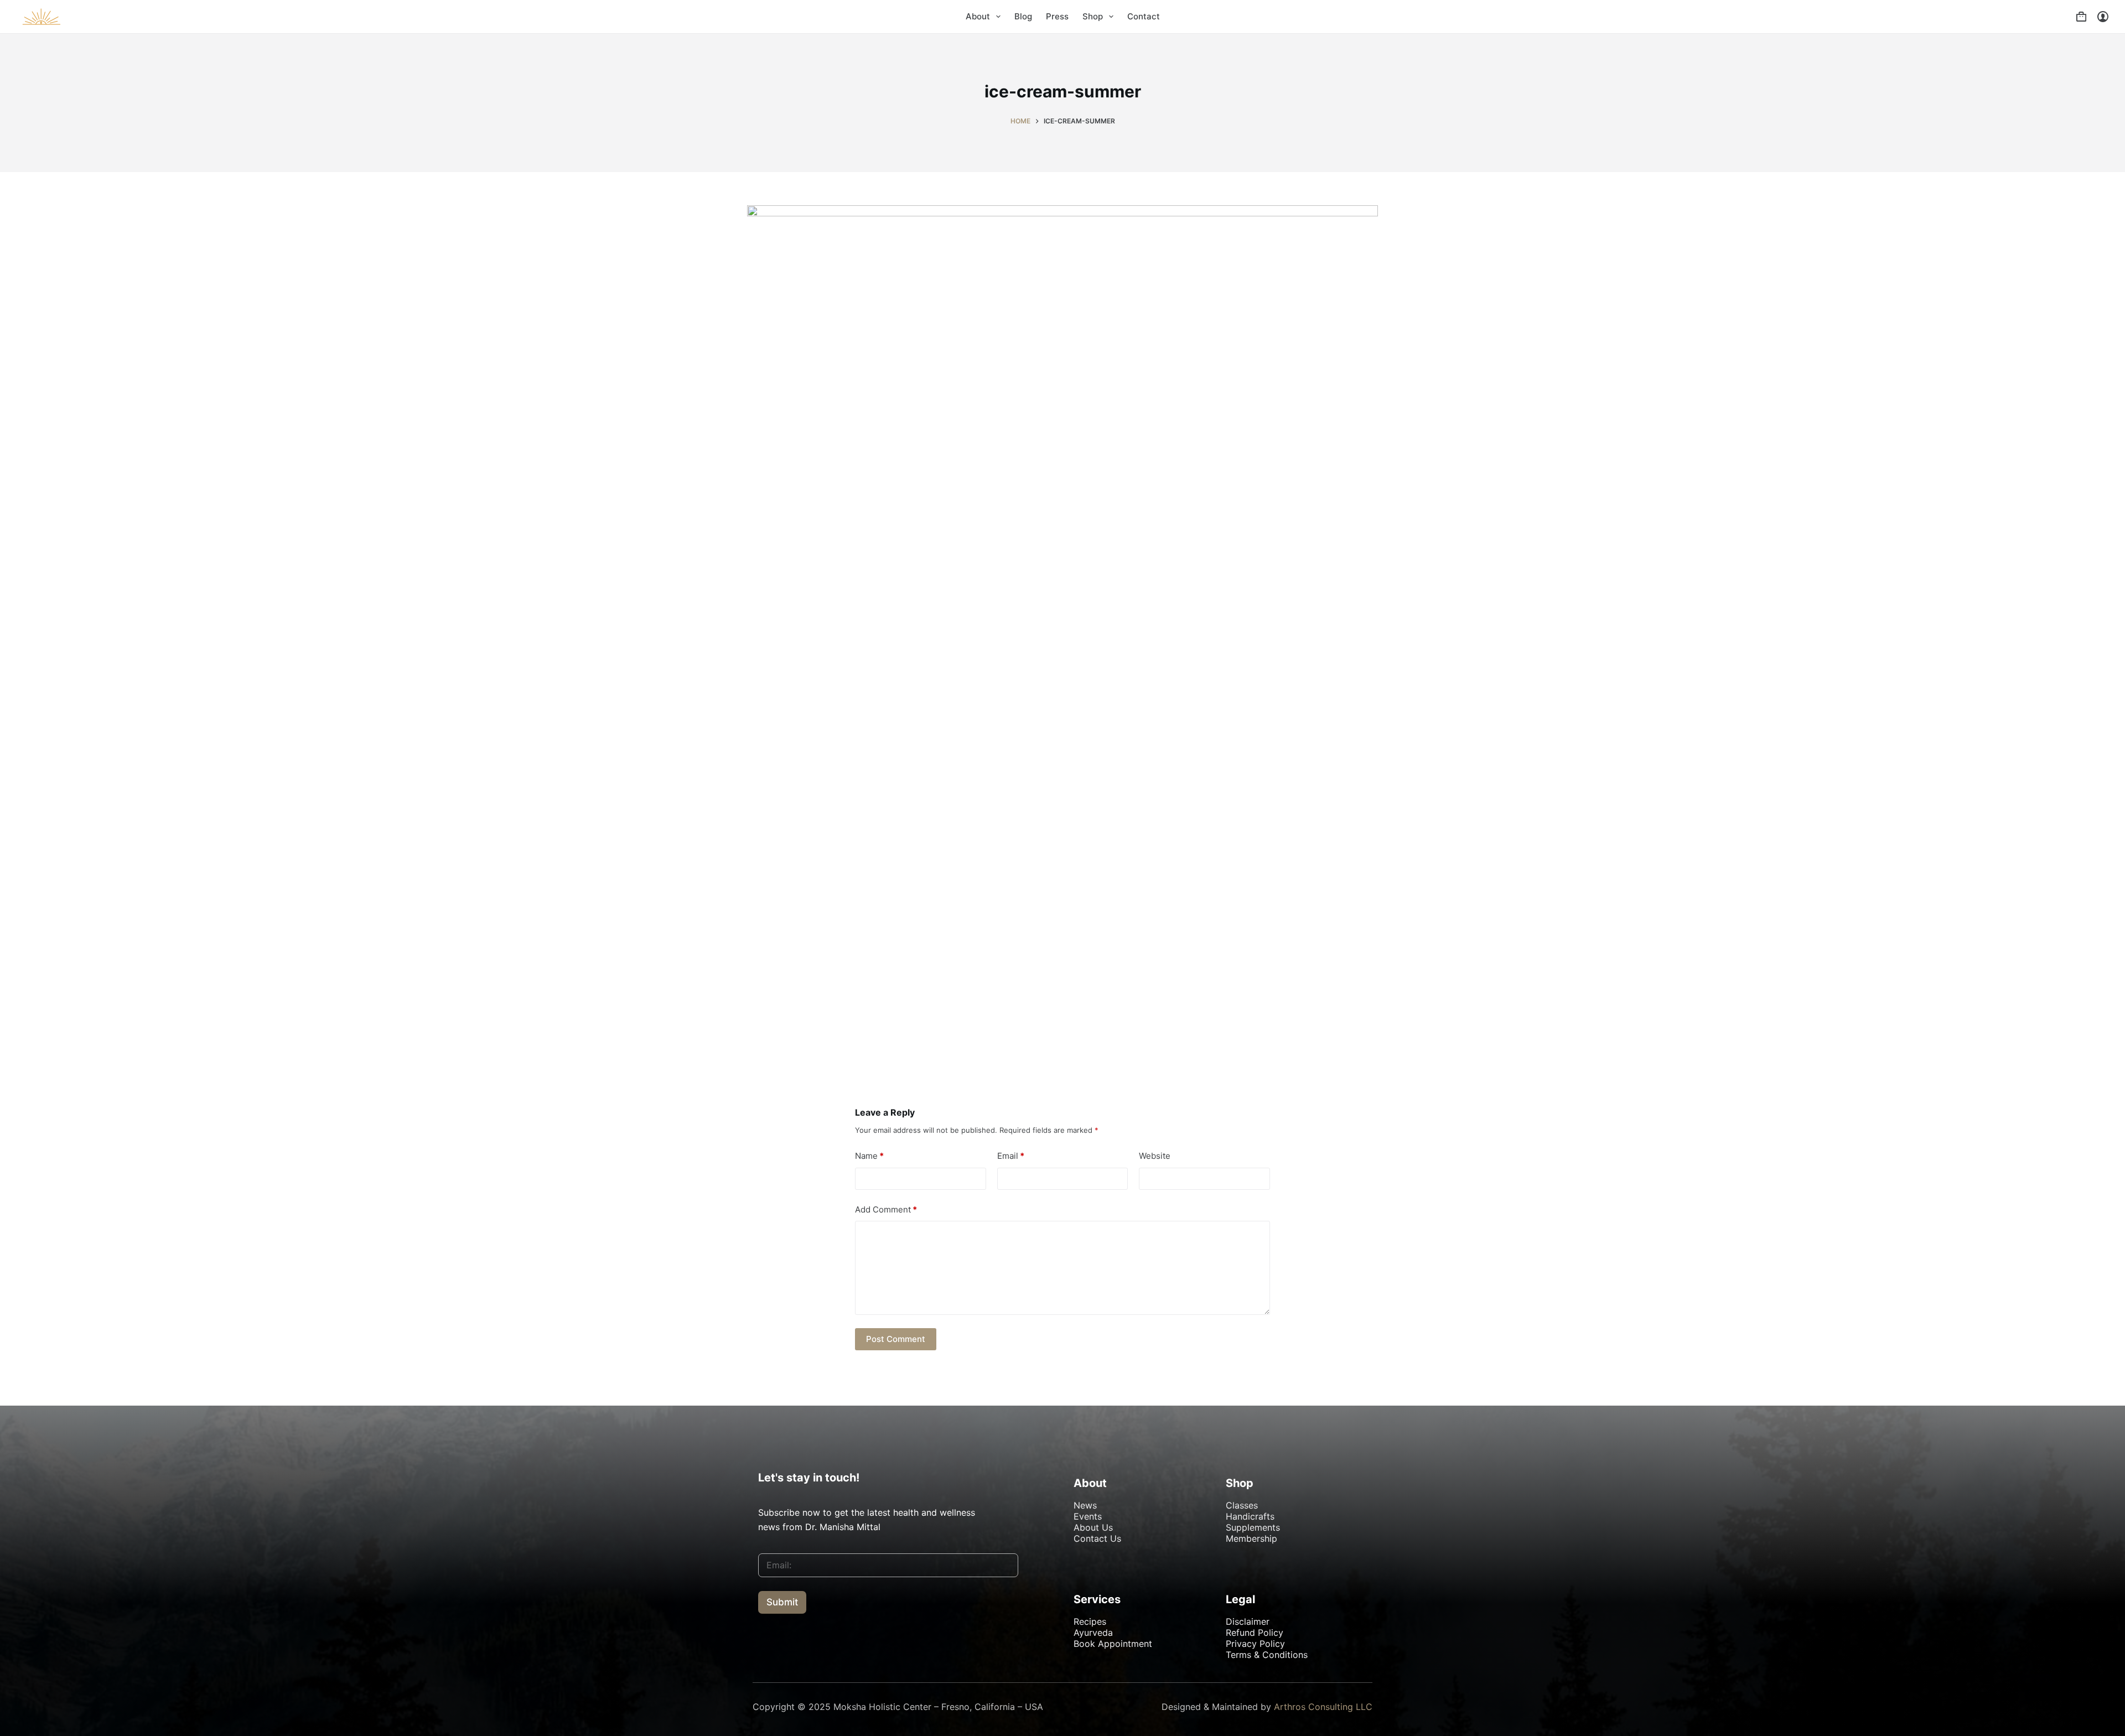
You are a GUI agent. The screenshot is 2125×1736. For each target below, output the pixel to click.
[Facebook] (772, 1652)
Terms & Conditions (1267, 1655)
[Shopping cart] (2081, 17)
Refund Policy (1255, 1633)
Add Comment (886, 1209)
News (1085, 1505)
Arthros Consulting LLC (1323, 1707)
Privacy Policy (1255, 1644)
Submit (782, 1602)
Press (1057, 16)
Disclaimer (1248, 1621)
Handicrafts (1250, 1516)
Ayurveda (1093, 1633)
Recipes (1090, 1621)
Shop (1093, 16)
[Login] (2103, 17)
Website (1155, 1156)
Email (1011, 1156)
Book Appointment (1113, 1644)
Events (1088, 1516)
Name (869, 1156)
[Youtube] (800, 1652)
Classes (1242, 1505)
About (978, 16)
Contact (1144, 16)
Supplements (1253, 1527)
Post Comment (896, 1339)
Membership (1251, 1538)
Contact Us (1097, 1538)
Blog (1023, 16)
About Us (1093, 1527)
